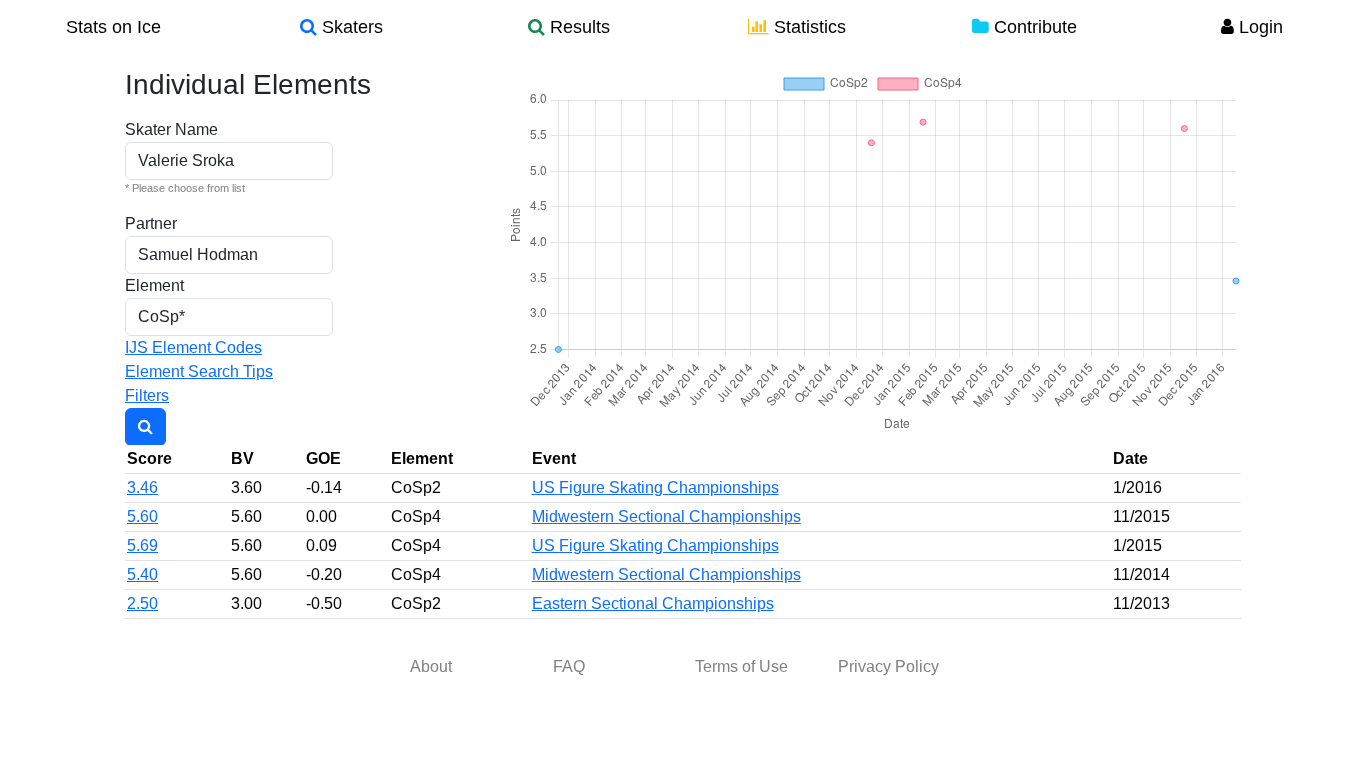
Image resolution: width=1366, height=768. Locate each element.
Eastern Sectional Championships (653, 603)
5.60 (142, 516)
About (431, 666)
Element (154, 285)
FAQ (569, 666)
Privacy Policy (888, 666)
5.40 (142, 574)
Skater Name (171, 129)
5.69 (142, 545)
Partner (151, 223)
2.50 (142, 603)
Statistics (807, 27)
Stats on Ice (113, 27)
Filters (147, 395)
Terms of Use (741, 666)
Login (1258, 27)
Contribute (1033, 27)
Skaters (350, 27)
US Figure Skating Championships (655, 487)
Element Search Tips (199, 371)
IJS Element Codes (193, 347)
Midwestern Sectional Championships (666, 516)
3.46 (142, 487)
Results (577, 27)
